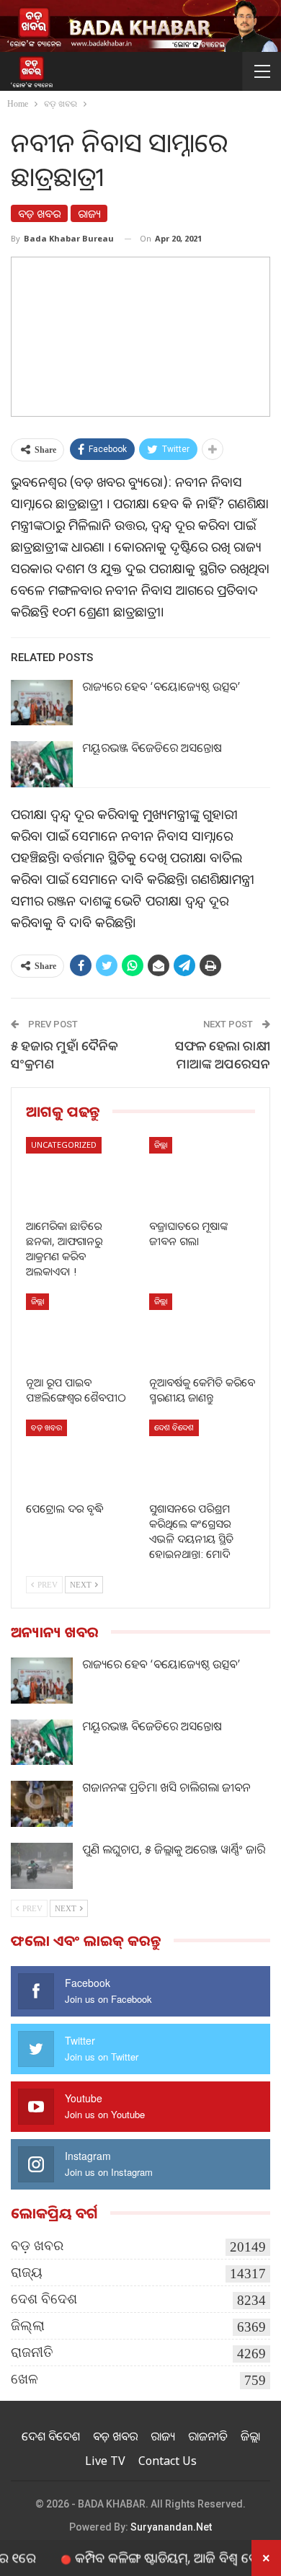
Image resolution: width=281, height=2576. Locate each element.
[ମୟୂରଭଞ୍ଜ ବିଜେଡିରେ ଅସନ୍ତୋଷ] (42, 764)
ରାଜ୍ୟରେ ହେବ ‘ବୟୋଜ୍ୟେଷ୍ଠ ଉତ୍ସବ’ (161, 686)
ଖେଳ (24, 2379)
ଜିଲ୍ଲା (161, 1145)
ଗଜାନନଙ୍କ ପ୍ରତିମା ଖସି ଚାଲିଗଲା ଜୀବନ (166, 1787)
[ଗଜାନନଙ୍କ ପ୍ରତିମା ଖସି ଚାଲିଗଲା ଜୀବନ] (42, 1804)
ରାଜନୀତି (32, 2352)
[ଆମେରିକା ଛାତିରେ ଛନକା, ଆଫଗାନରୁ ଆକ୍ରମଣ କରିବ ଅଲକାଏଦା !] (79, 1174)
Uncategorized (64, 1145)
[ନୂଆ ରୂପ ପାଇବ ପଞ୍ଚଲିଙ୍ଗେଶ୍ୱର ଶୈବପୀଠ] (79, 1331)
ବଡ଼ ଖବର (39, 213)
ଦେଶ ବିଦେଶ (174, 1427)
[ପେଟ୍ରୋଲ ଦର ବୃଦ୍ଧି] (79, 1457)
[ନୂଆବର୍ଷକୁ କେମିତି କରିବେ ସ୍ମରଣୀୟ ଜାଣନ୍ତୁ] (202, 1331)
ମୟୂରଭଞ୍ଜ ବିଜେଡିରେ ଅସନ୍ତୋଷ (152, 748)
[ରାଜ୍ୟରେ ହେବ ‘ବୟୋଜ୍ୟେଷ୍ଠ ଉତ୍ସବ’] (42, 703)
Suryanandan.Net (171, 2527)
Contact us (168, 2461)
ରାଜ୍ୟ (89, 213)
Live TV (105, 2461)
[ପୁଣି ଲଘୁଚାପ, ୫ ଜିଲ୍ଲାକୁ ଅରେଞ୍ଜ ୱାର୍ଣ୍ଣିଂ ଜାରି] (42, 1866)
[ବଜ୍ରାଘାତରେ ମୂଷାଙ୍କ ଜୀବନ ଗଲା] (202, 1174)
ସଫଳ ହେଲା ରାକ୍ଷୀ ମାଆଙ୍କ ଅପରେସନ (223, 1054)
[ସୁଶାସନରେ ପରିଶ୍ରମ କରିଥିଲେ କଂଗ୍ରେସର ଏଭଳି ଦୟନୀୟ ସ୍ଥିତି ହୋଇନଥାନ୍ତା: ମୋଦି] (202, 1457)
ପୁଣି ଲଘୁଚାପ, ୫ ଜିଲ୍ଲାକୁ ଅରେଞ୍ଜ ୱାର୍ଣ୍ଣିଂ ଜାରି (174, 1849)
